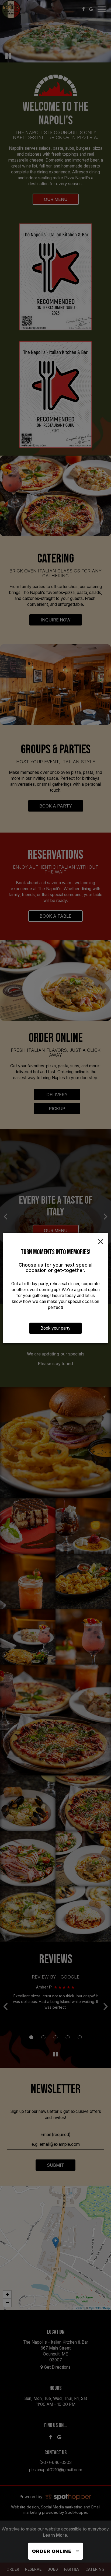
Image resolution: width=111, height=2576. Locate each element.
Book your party (55, 1328)
